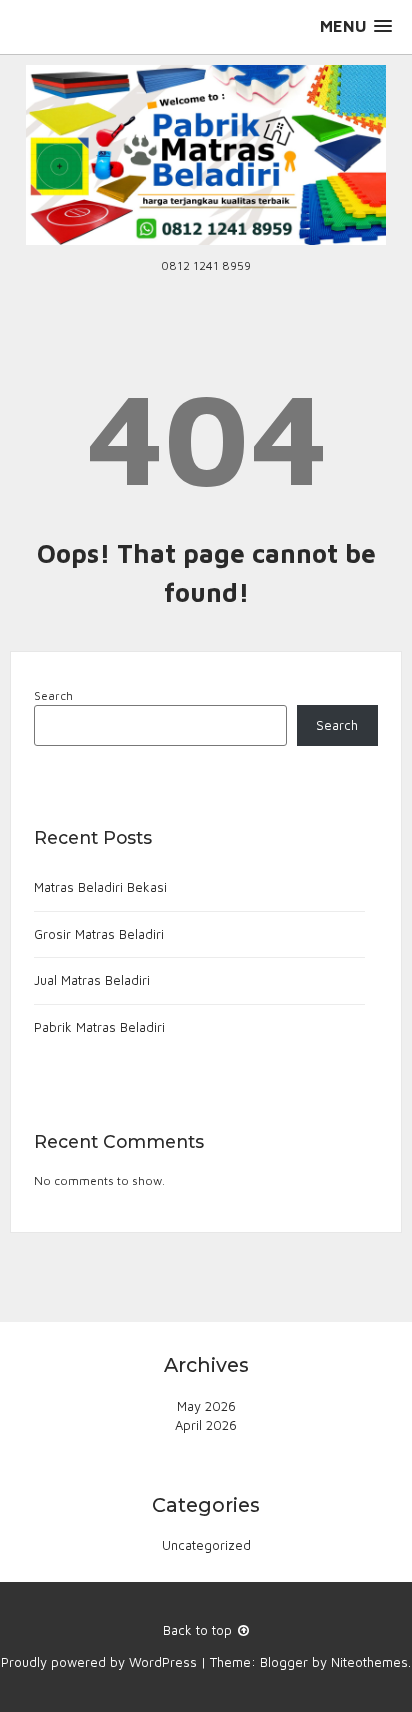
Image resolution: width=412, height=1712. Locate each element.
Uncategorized (206, 1545)
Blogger (284, 1662)
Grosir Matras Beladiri (99, 934)
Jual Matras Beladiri (92, 980)
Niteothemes (369, 1662)
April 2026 (206, 1425)
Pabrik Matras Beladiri (99, 1027)
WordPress (163, 1662)
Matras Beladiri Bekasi (100, 887)
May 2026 (206, 1406)
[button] (356, 26)
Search (53, 695)
